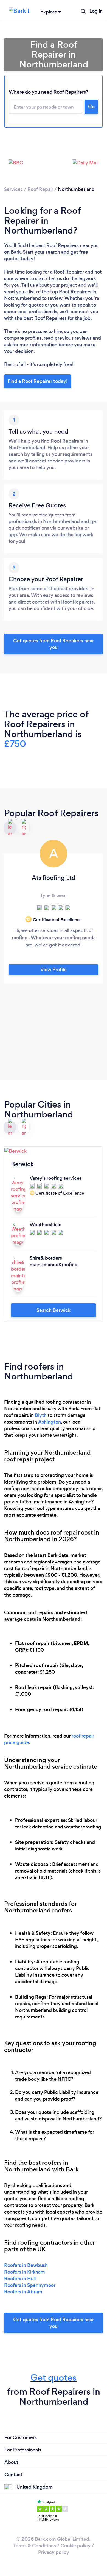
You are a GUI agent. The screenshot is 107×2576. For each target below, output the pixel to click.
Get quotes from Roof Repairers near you (54, 644)
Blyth (41, 1415)
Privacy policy (54, 2552)
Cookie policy (76, 2546)
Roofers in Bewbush (26, 2265)
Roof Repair (40, 189)
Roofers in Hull (20, 2279)
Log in (96, 11)
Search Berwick (54, 1310)
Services (13, 189)
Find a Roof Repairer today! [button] (38, 381)
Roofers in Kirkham (25, 2272)
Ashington (50, 1422)
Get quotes (54, 2378)
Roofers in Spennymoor (30, 2285)
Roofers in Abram (23, 2292)
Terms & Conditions (35, 2546)
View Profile (54, 970)
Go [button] (91, 107)
